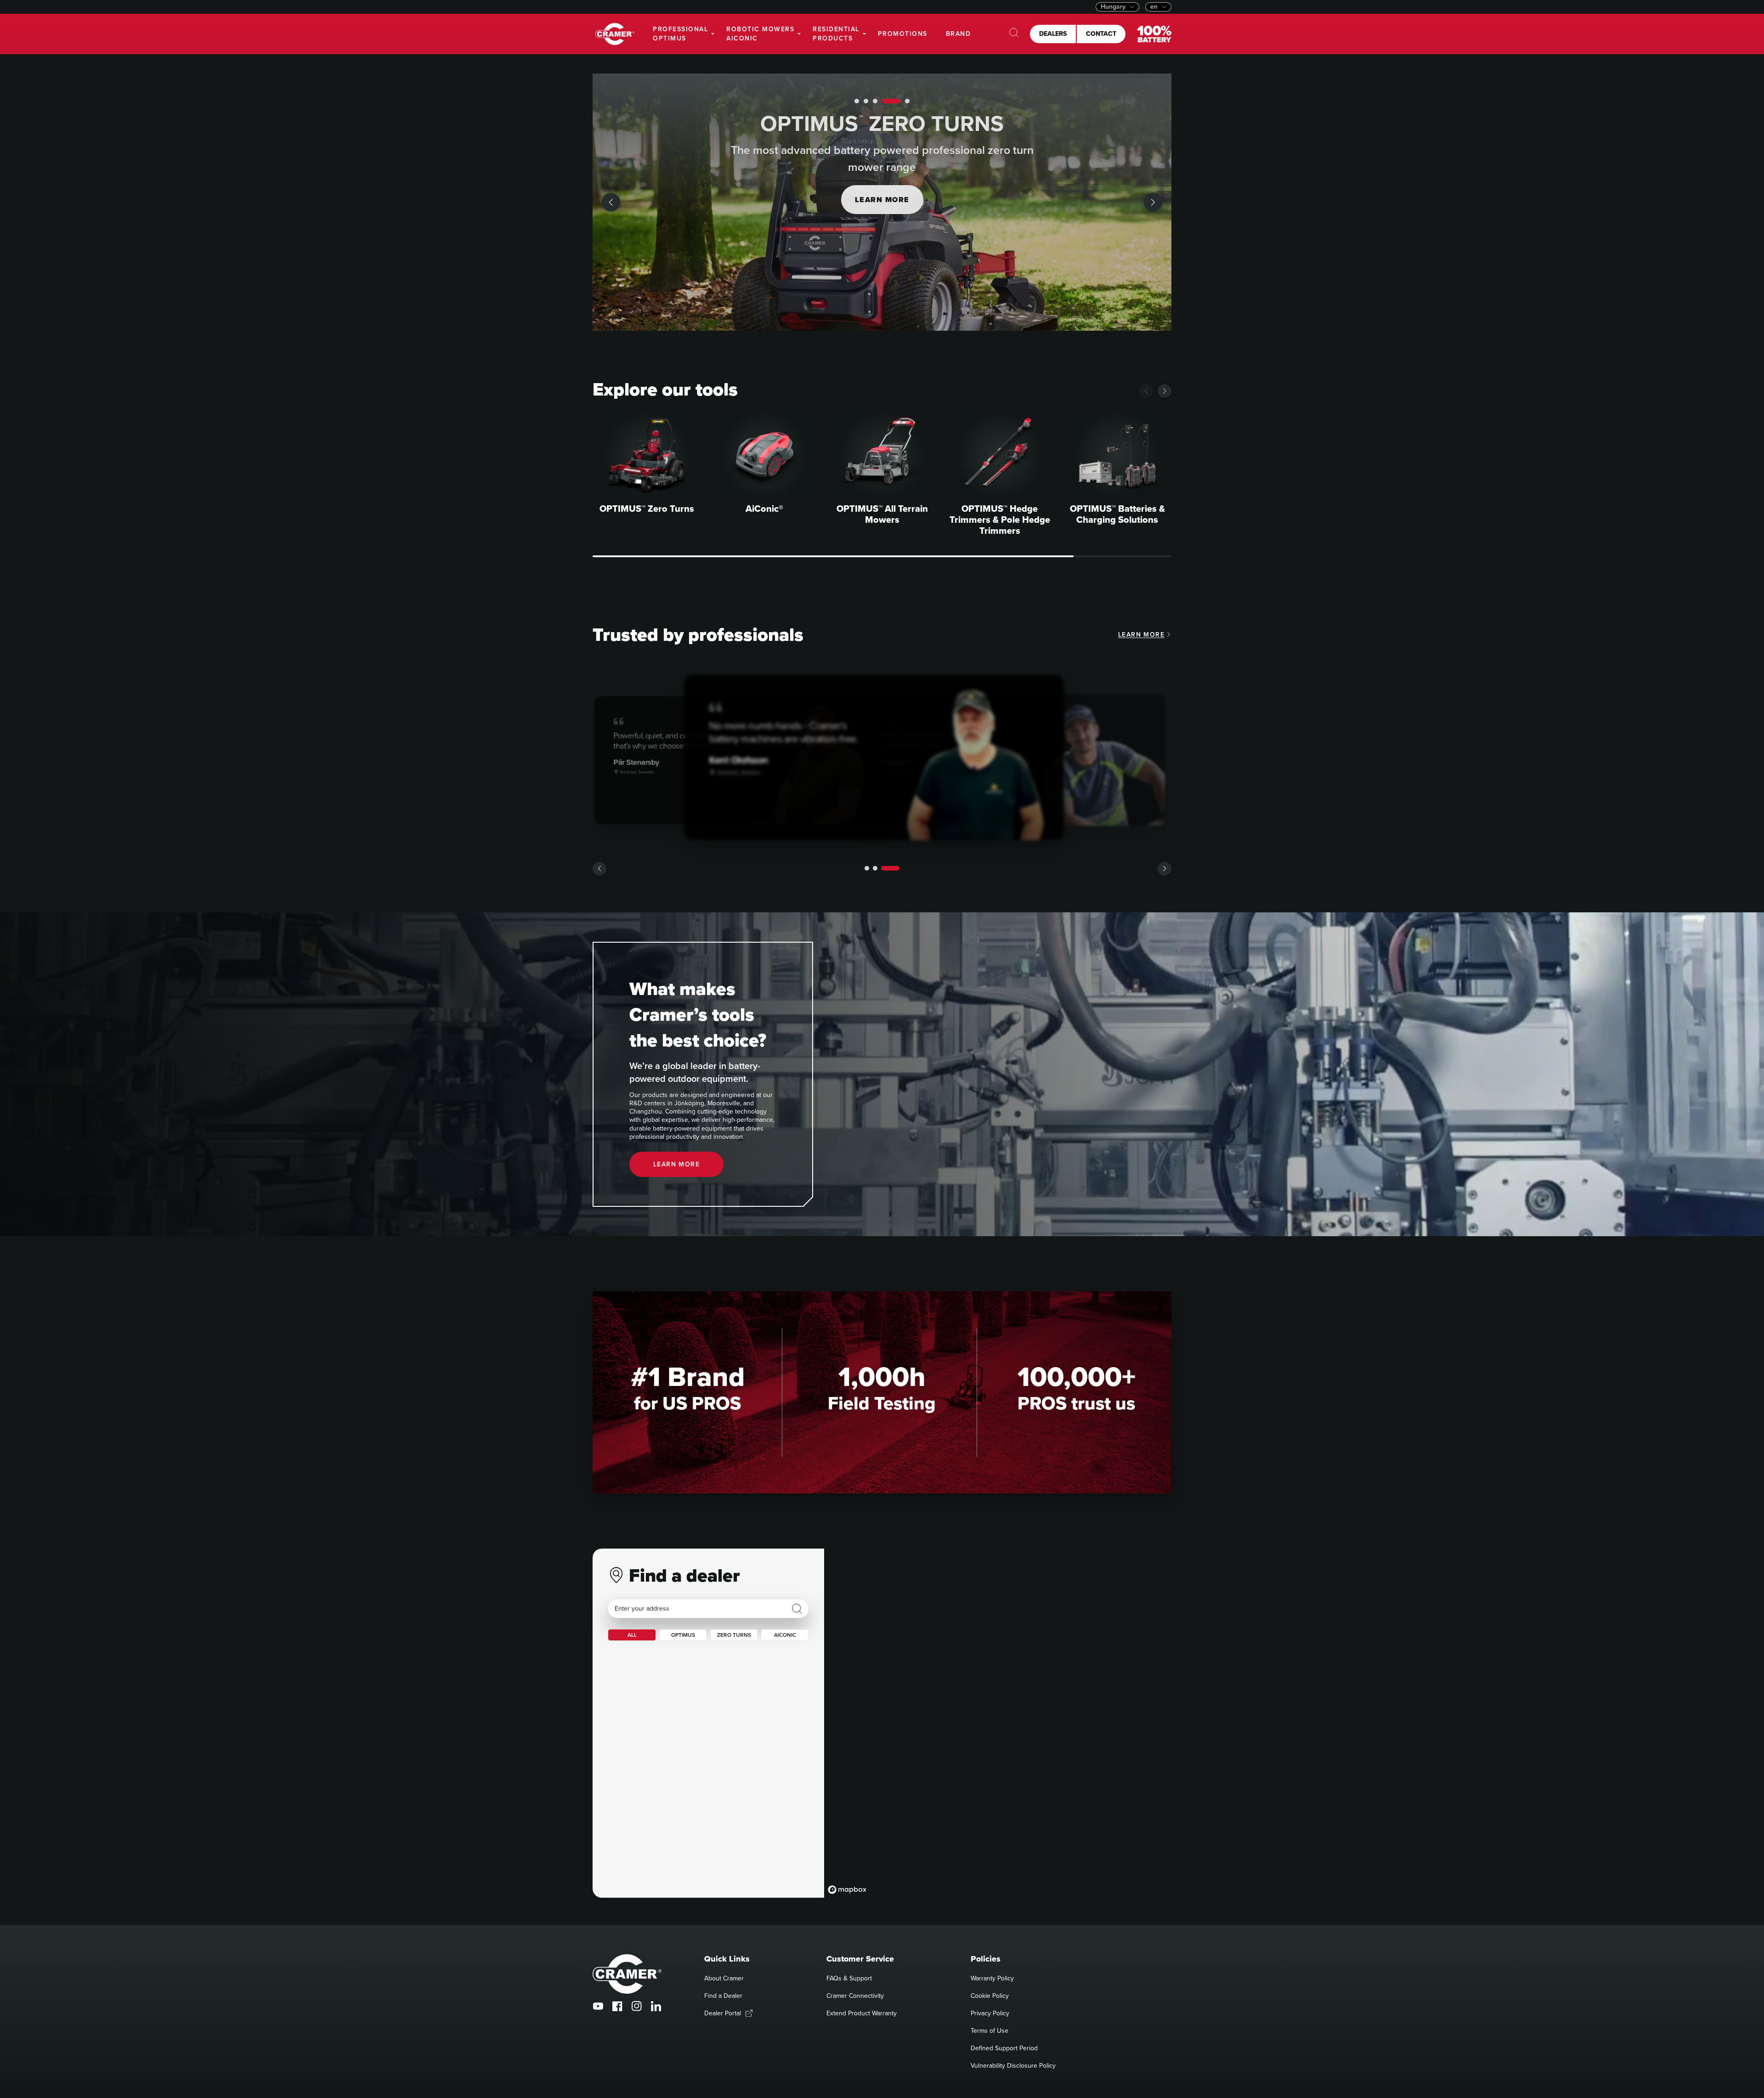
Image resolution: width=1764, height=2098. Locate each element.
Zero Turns (734, 1635)
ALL (632, 1635)
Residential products (836, 34)
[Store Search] (797, 1609)
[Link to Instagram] (637, 2006)
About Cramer (724, 1978)
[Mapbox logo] (847, 1890)
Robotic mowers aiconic (760, 34)
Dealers (1053, 34)
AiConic (785, 1635)
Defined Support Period (1004, 2048)
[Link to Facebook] (617, 2006)
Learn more (1141, 635)
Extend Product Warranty (862, 2013)
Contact (1101, 34)
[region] (998, 1723)
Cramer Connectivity (855, 1996)
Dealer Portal (723, 2013)
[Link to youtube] (598, 2006)
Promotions (903, 34)
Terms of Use (989, 2031)
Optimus (683, 1635)
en (1154, 7)
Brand (958, 34)
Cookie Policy (990, 1996)
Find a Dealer (723, 1996)
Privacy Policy (990, 2013)
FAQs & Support (849, 1978)
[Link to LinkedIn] (656, 2006)
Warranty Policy (992, 1978)
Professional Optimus (680, 34)
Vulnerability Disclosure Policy (1013, 2066)
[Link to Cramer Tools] (615, 34)
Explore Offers (882, 200)
